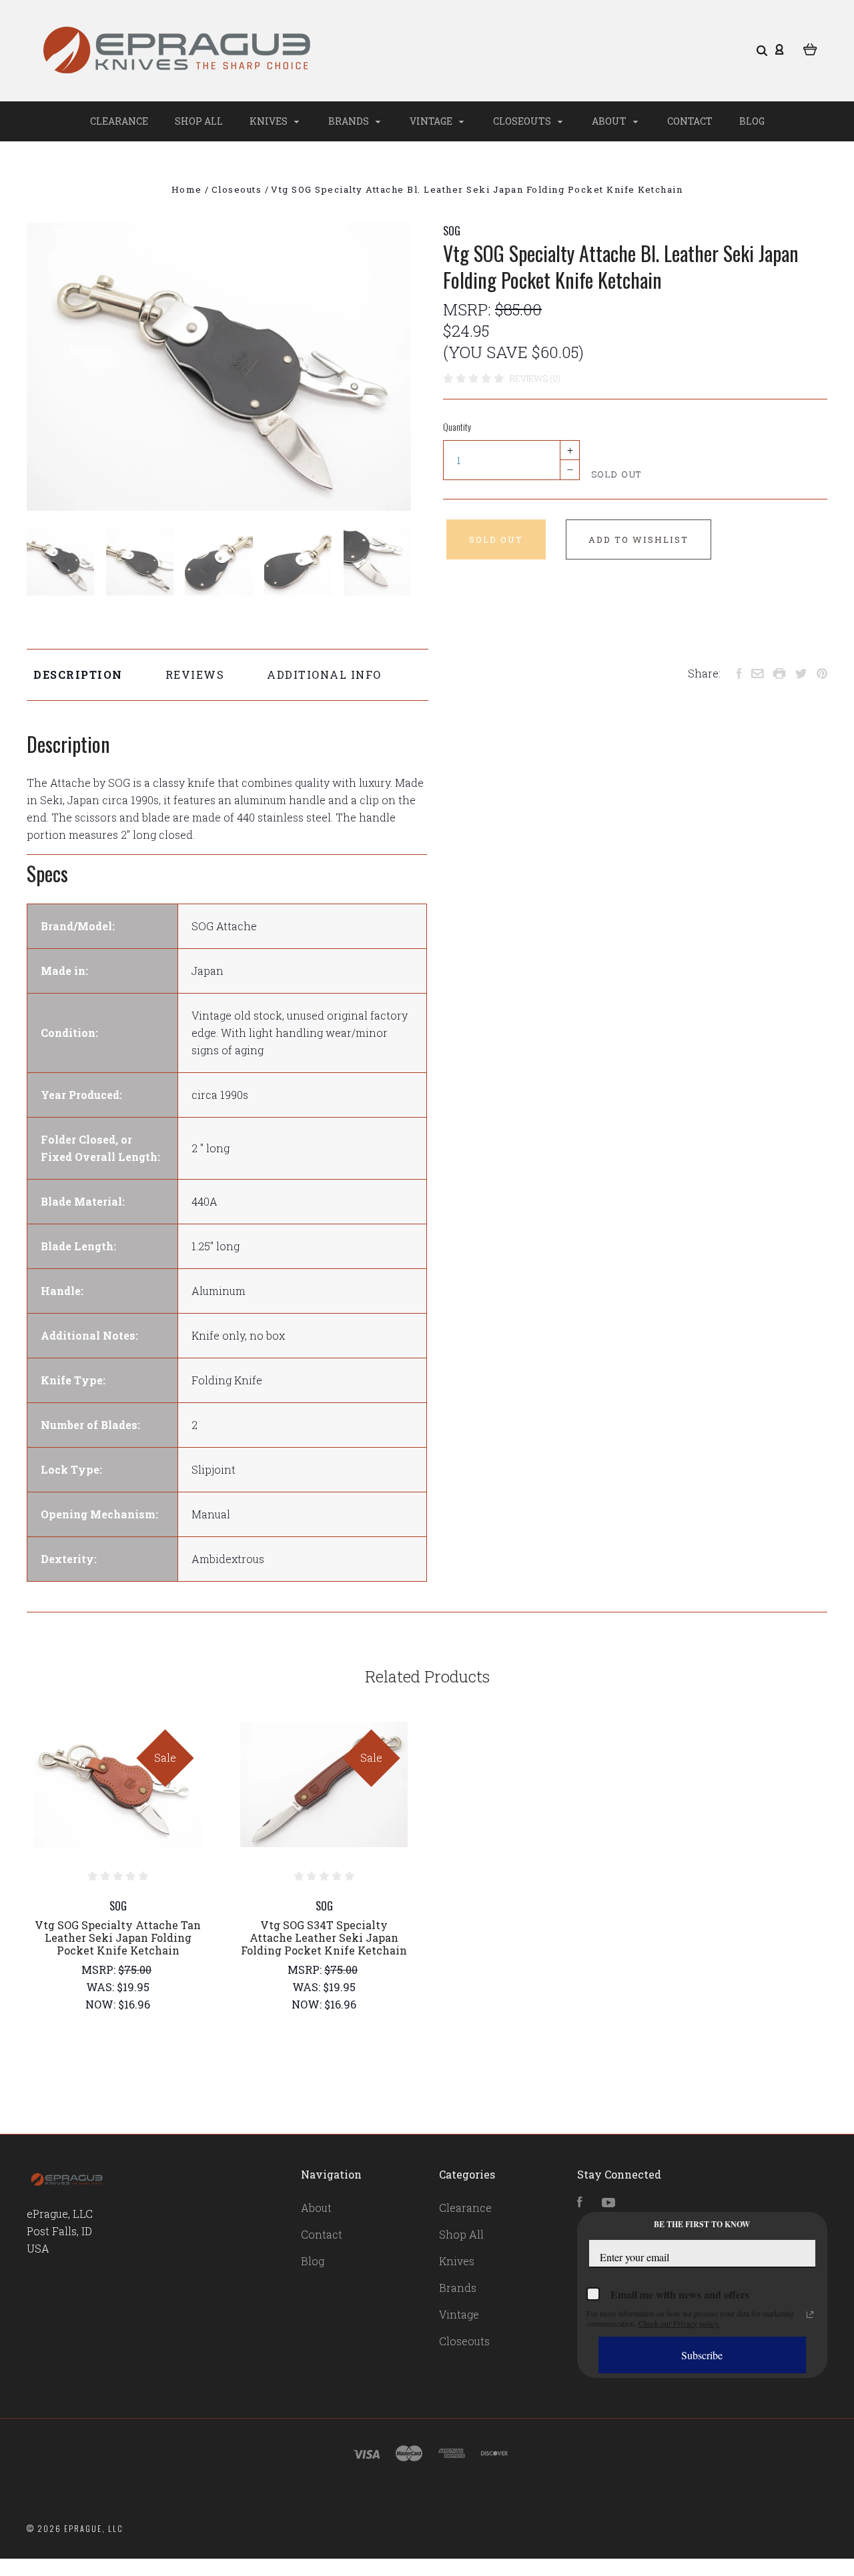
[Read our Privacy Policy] (810, 2315)
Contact (690, 121)
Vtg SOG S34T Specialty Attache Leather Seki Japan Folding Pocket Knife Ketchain (324, 1938)
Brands (350, 121)
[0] (810, 48)
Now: (102, 2004)
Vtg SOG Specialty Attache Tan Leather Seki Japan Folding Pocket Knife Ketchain (118, 1938)
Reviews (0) (535, 378)
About (610, 121)
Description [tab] (78, 675)
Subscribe (702, 2355)
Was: (101, 1987)
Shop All (199, 121)
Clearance (119, 121)
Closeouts (523, 121)
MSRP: (469, 309)
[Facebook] (580, 2203)
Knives (270, 121)
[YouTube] (608, 2203)
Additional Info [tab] (324, 675)
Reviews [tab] (195, 675)
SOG (452, 231)
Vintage (432, 121)
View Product (118, 1784)
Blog (752, 121)
